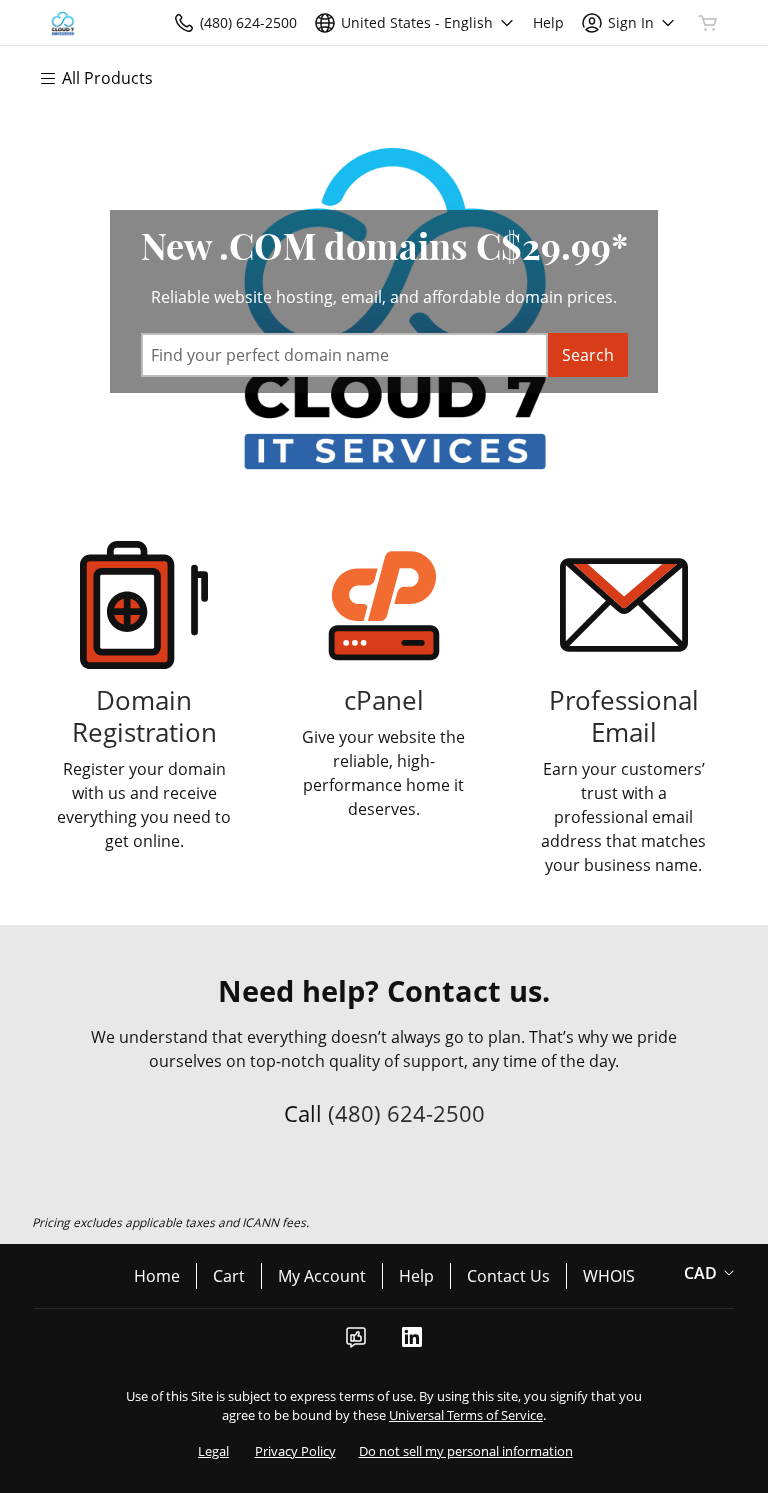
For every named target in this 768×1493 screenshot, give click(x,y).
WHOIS (609, 1276)
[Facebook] (356, 1343)
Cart (229, 1276)
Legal (213, 1451)
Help (416, 1276)
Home (157, 1276)
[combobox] (344, 355)
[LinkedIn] (412, 1343)
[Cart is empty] (708, 23)
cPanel (384, 700)
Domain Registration (144, 716)
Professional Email (624, 716)
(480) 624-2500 (406, 1113)
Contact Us (508, 1276)
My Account (322, 1276)
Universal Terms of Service (466, 1415)
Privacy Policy (295, 1451)
